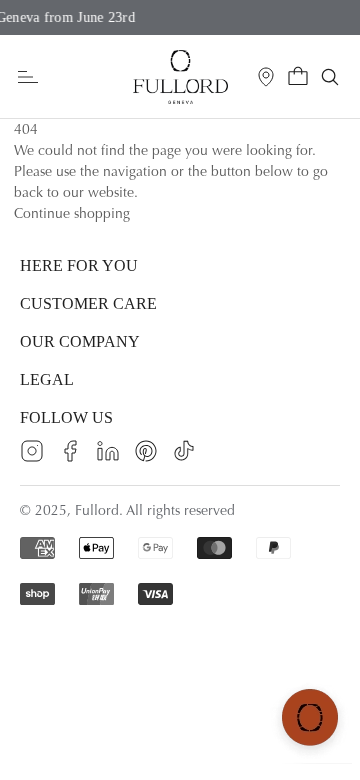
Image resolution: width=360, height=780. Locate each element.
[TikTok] (184, 451)
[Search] (330, 77)
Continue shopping (72, 213)
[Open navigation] (28, 77)
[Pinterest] (146, 451)
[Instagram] (32, 451)
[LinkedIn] (108, 451)
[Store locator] (266, 77)
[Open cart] (298, 77)
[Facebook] (70, 451)
